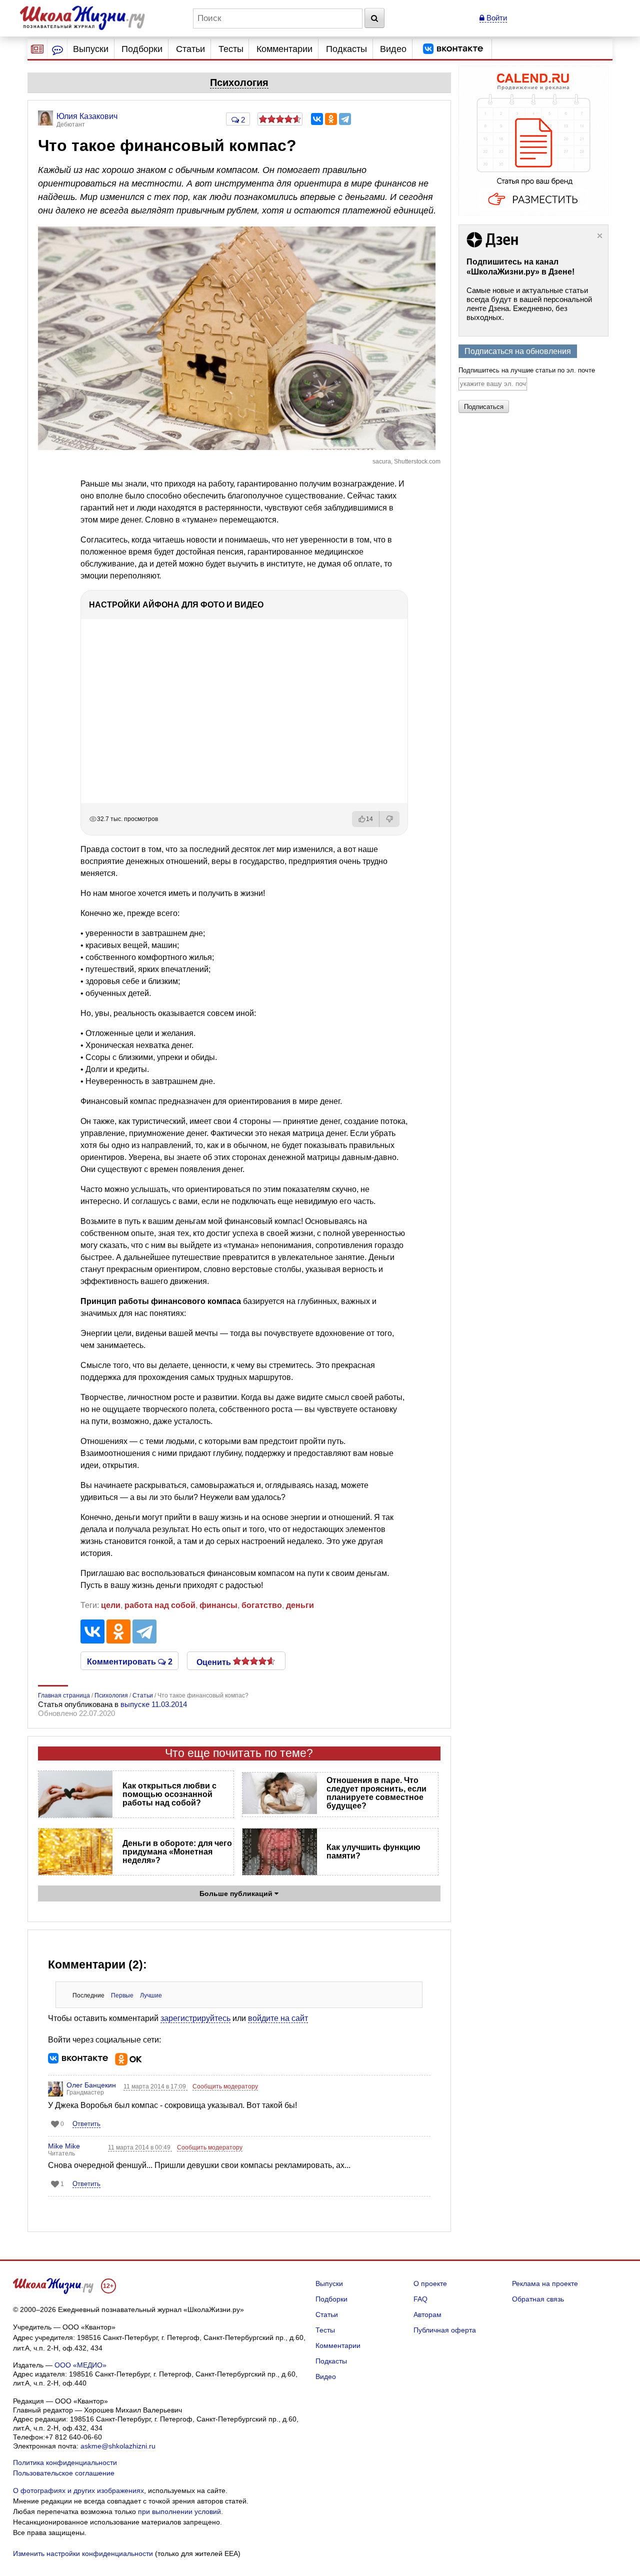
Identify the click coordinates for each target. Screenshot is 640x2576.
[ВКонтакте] (317, 119)
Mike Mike (64, 2146)
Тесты (231, 49)
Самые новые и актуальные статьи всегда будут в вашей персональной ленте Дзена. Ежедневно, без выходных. (529, 304)
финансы (218, 1605)
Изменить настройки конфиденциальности (83, 2553)
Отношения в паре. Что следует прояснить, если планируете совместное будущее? (376, 1793)
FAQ (420, 2299)
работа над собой (160, 1605)
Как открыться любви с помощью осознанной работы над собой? (169, 1794)
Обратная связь (538, 2299)
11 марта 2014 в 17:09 (155, 2086)
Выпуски (91, 49)
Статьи (190, 49)
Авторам (427, 2314)
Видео (393, 49)
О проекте (430, 2283)
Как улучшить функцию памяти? (373, 1851)
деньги (300, 1605)
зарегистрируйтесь (195, 2018)
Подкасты (346, 49)
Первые (122, 1995)
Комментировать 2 (130, 1661)
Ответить (86, 2124)
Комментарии (284, 49)
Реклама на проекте (545, 2283)
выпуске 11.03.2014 (154, 1704)
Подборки (142, 49)
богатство (262, 1605)
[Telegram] (345, 119)
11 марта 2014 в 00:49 (140, 2147)
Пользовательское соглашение (64, 2473)
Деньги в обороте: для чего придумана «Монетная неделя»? (177, 1852)
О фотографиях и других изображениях (78, 2490)
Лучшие (151, 1995)
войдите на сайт (278, 2018)
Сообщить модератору (225, 2086)
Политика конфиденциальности (65, 2462)
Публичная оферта (445, 2330)
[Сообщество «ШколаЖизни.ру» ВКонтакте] (453, 49)
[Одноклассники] (331, 119)
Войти (496, 18)
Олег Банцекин (91, 2085)
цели (111, 1605)
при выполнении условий (179, 2511)
